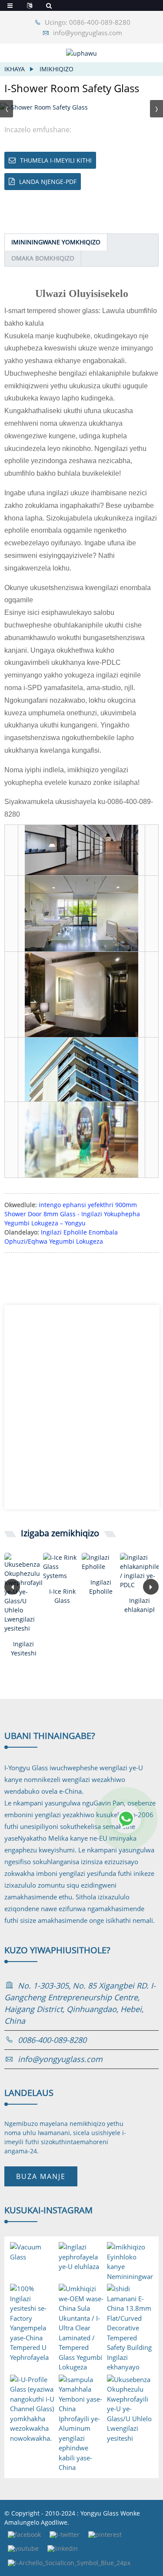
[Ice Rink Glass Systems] (62, 1567)
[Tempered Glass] (101, 1562)
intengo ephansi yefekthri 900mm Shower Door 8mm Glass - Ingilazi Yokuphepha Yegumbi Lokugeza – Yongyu (72, 1214)
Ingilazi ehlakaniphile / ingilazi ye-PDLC (139, 1605)
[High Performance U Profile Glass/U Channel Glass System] (24, 1593)
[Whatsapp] (126, 1819)
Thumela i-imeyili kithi (56, 160)
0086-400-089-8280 (52, 2040)
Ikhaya (15, 69)
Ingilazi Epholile (101, 1587)
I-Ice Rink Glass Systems (62, 1596)
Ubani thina (50, 1736)
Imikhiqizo (57, 69)
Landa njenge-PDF (48, 182)
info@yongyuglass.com (88, 33)
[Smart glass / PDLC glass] (139, 1571)
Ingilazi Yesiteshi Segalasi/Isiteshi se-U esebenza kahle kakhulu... (24, 1649)
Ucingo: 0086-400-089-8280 (88, 22)
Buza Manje (41, 2176)
